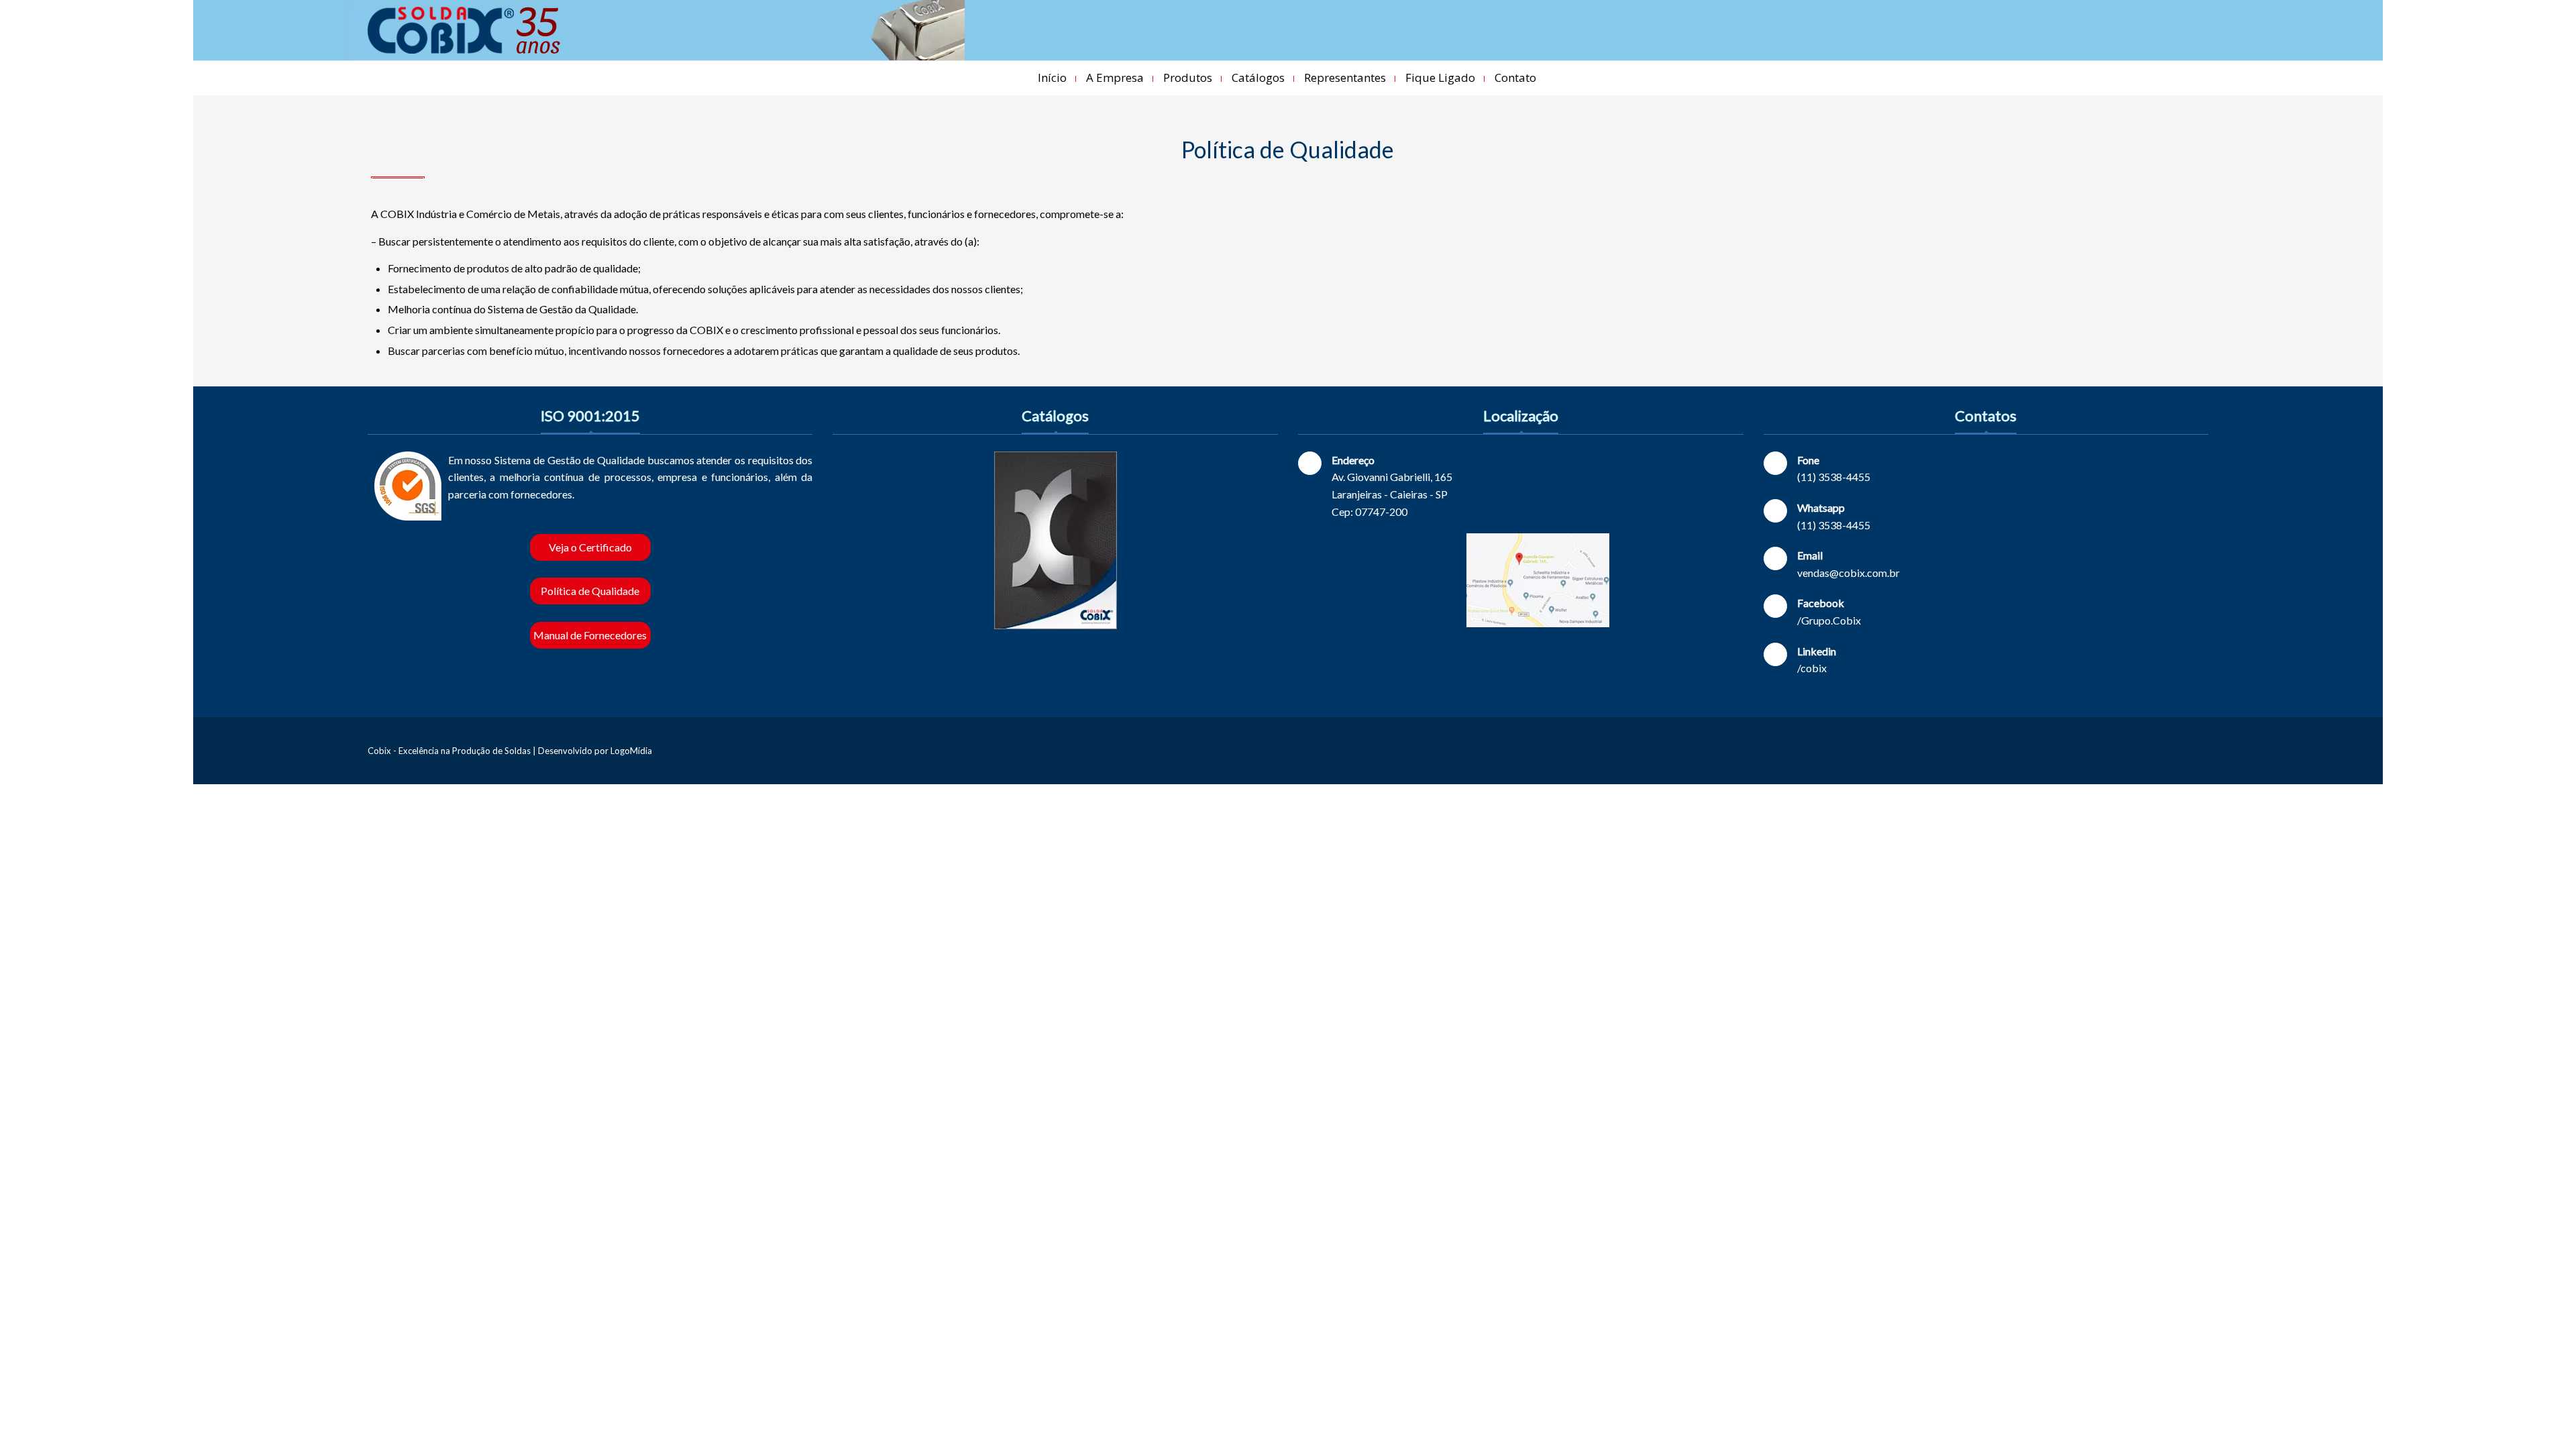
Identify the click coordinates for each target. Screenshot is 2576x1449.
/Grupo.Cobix (1829, 620)
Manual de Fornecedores (590, 635)
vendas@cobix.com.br (1848, 573)
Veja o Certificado (590, 547)
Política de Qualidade (590, 591)
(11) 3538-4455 (1834, 477)
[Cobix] (464, 30)
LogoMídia (631, 751)
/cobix (1812, 668)
